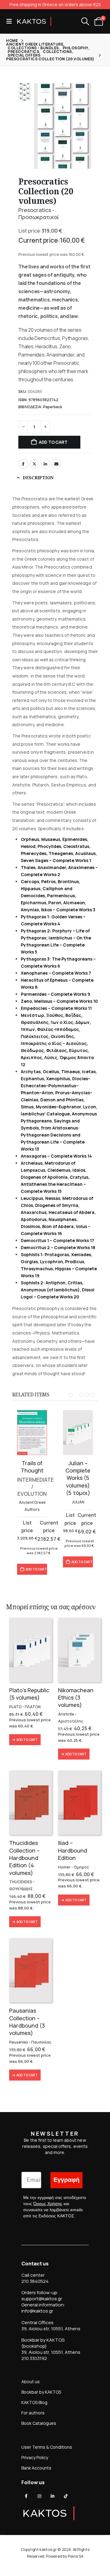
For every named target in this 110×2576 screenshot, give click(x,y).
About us (31, 2382)
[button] (11, 21)
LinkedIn (46, 464)
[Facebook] (26, 2496)
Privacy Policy (35, 2457)
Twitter (34, 464)
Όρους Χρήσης (48, 2204)
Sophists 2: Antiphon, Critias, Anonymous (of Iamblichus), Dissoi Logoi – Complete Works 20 (58, 1290)
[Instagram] (39, 2496)
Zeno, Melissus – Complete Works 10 (59, 1001)
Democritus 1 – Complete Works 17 (57, 1240)
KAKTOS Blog (34, 2402)
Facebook (23, 464)
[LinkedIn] (53, 2496)
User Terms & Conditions (47, 2447)
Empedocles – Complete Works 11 (56, 1008)
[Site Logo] (34, 21)
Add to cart (53, 442)
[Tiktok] (66, 2496)
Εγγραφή (66, 2180)
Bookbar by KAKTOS (41, 2392)
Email (57, 464)
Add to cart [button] (36, 1569)
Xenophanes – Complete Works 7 (56, 973)
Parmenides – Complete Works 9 (55, 994)
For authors (33, 2413)
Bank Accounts (36, 2468)
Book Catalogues (39, 2423)
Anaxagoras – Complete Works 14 (56, 1156)
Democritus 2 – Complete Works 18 (58, 1247)
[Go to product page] (32, 1433)
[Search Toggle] (85, 21)
